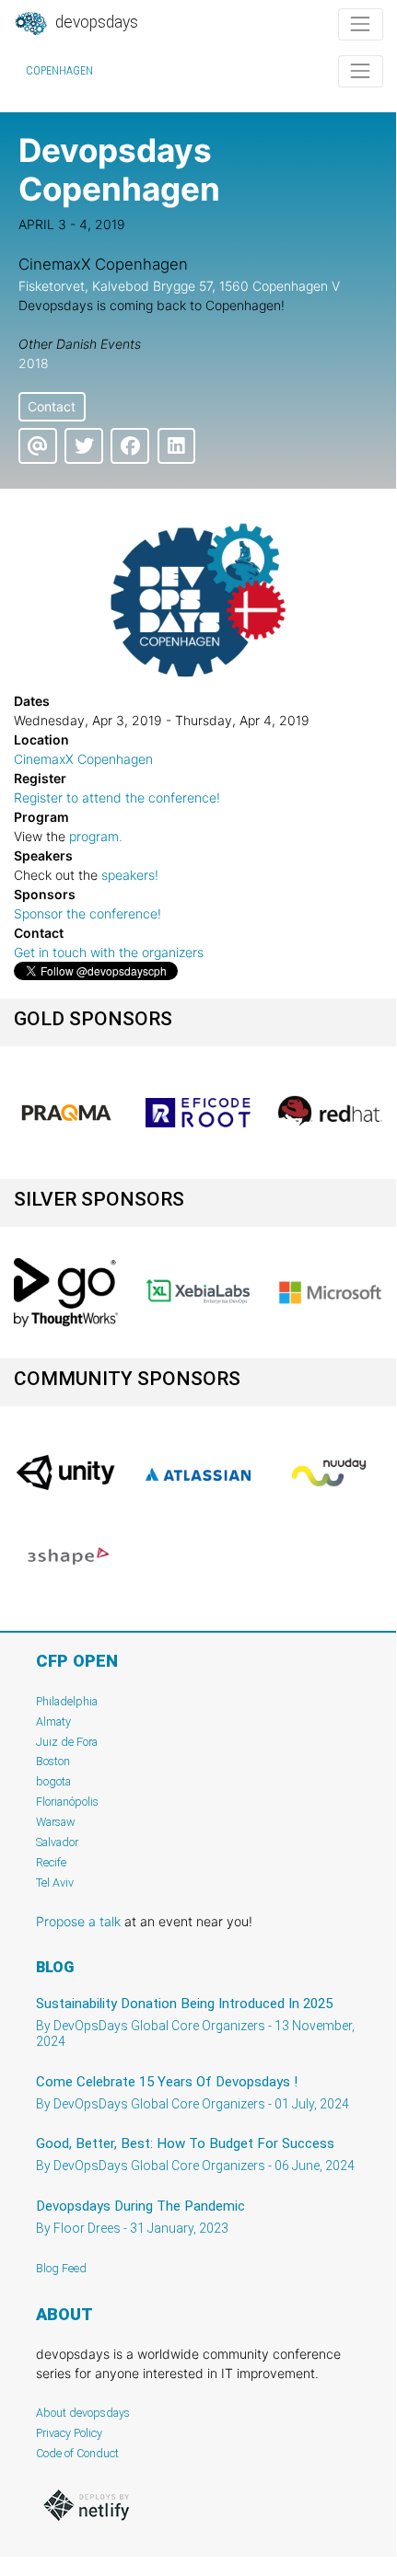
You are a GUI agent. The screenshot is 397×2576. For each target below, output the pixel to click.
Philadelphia (67, 1701)
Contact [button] (52, 406)
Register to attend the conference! (117, 797)
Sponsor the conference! (88, 913)
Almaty (53, 1721)
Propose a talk (78, 1921)
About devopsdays (83, 2413)
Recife (51, 1862)
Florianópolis (67, 1802)
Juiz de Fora (67, 1742)
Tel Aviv (55, 1883)
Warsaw (56, 1822)
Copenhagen (59, 71)
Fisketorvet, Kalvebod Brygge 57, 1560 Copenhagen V (179, 286)
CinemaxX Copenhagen (83, 759)
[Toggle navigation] (361, 24)
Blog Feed (61, 2268)
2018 (34, 363)
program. (96, 836)
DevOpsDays (95, 22)
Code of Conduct (77, 2453)
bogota (53, 1781)
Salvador (57, 1842)
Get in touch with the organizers (109, 952)
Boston (53, 1761)
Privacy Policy (69, 2433)
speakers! (130, 875)
